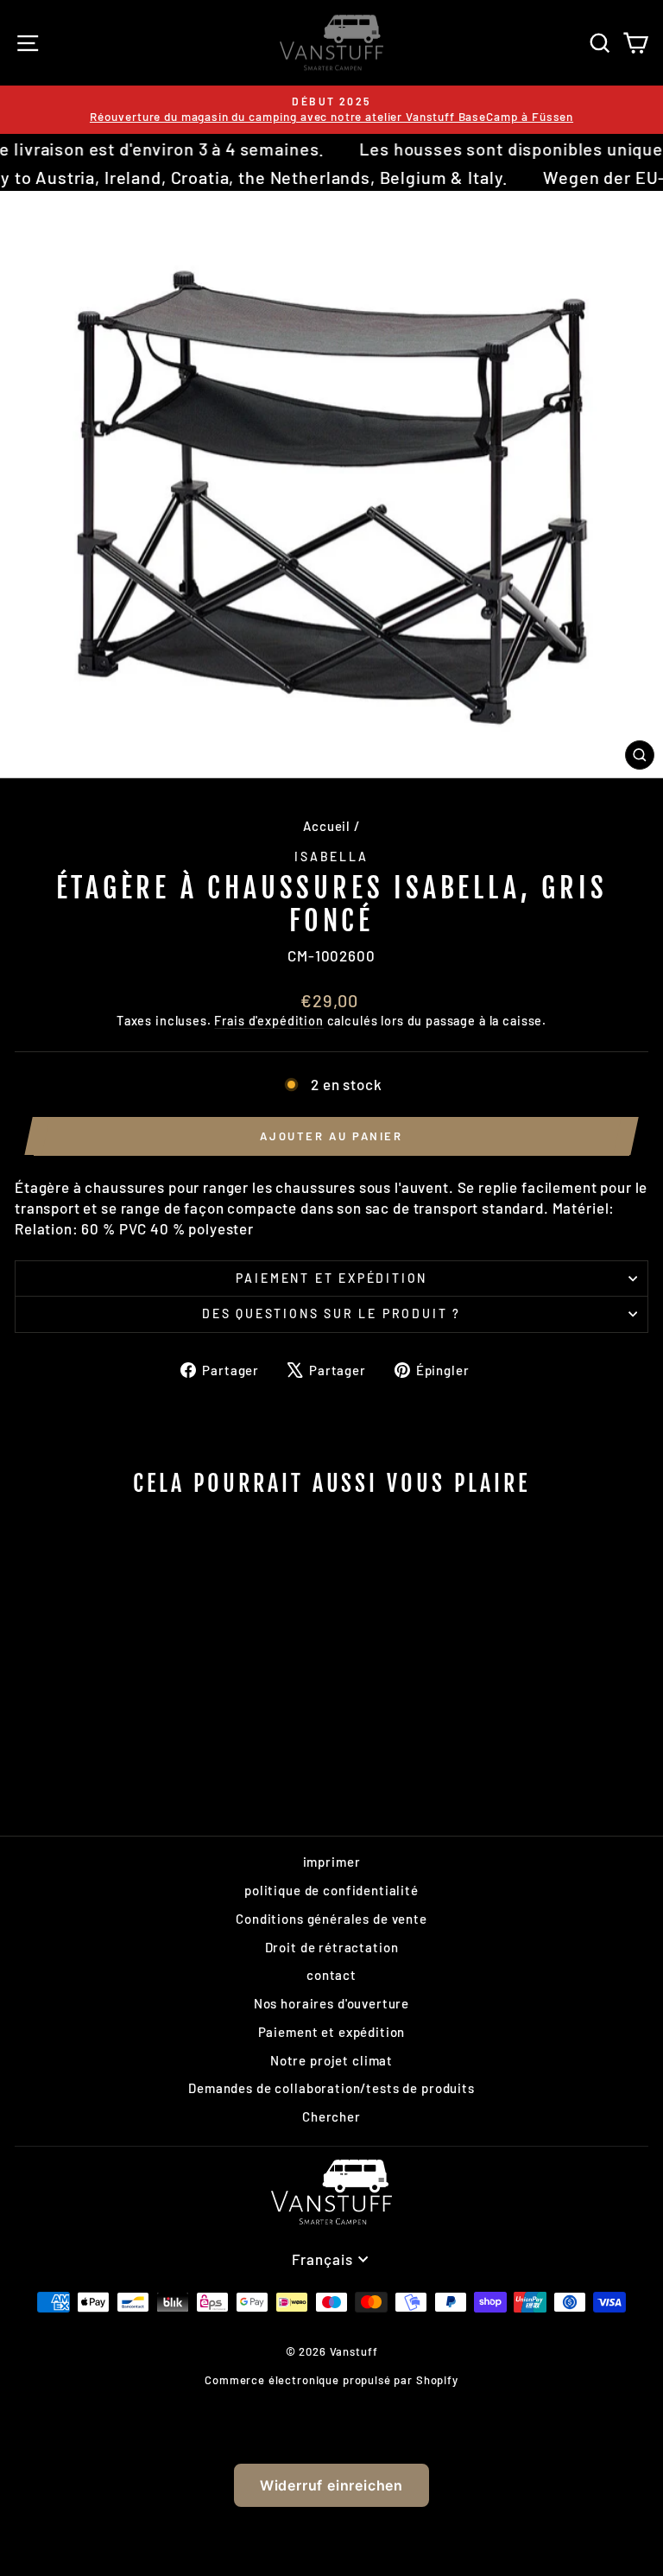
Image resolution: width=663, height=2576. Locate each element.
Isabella (331, 857)
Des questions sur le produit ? (331, 1313)
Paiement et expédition (332, 1278)
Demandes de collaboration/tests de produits (331, 2088)
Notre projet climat (331, 2060)
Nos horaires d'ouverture (331, 2003)
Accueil (327, 826)
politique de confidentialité (331, 1890)
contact (331, 1975)
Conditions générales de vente (331, 1919)
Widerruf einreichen (331, 2485)
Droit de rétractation (332, 1947)
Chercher (331, 2116)
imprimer (332, 1862)
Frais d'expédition (268, 1021)
